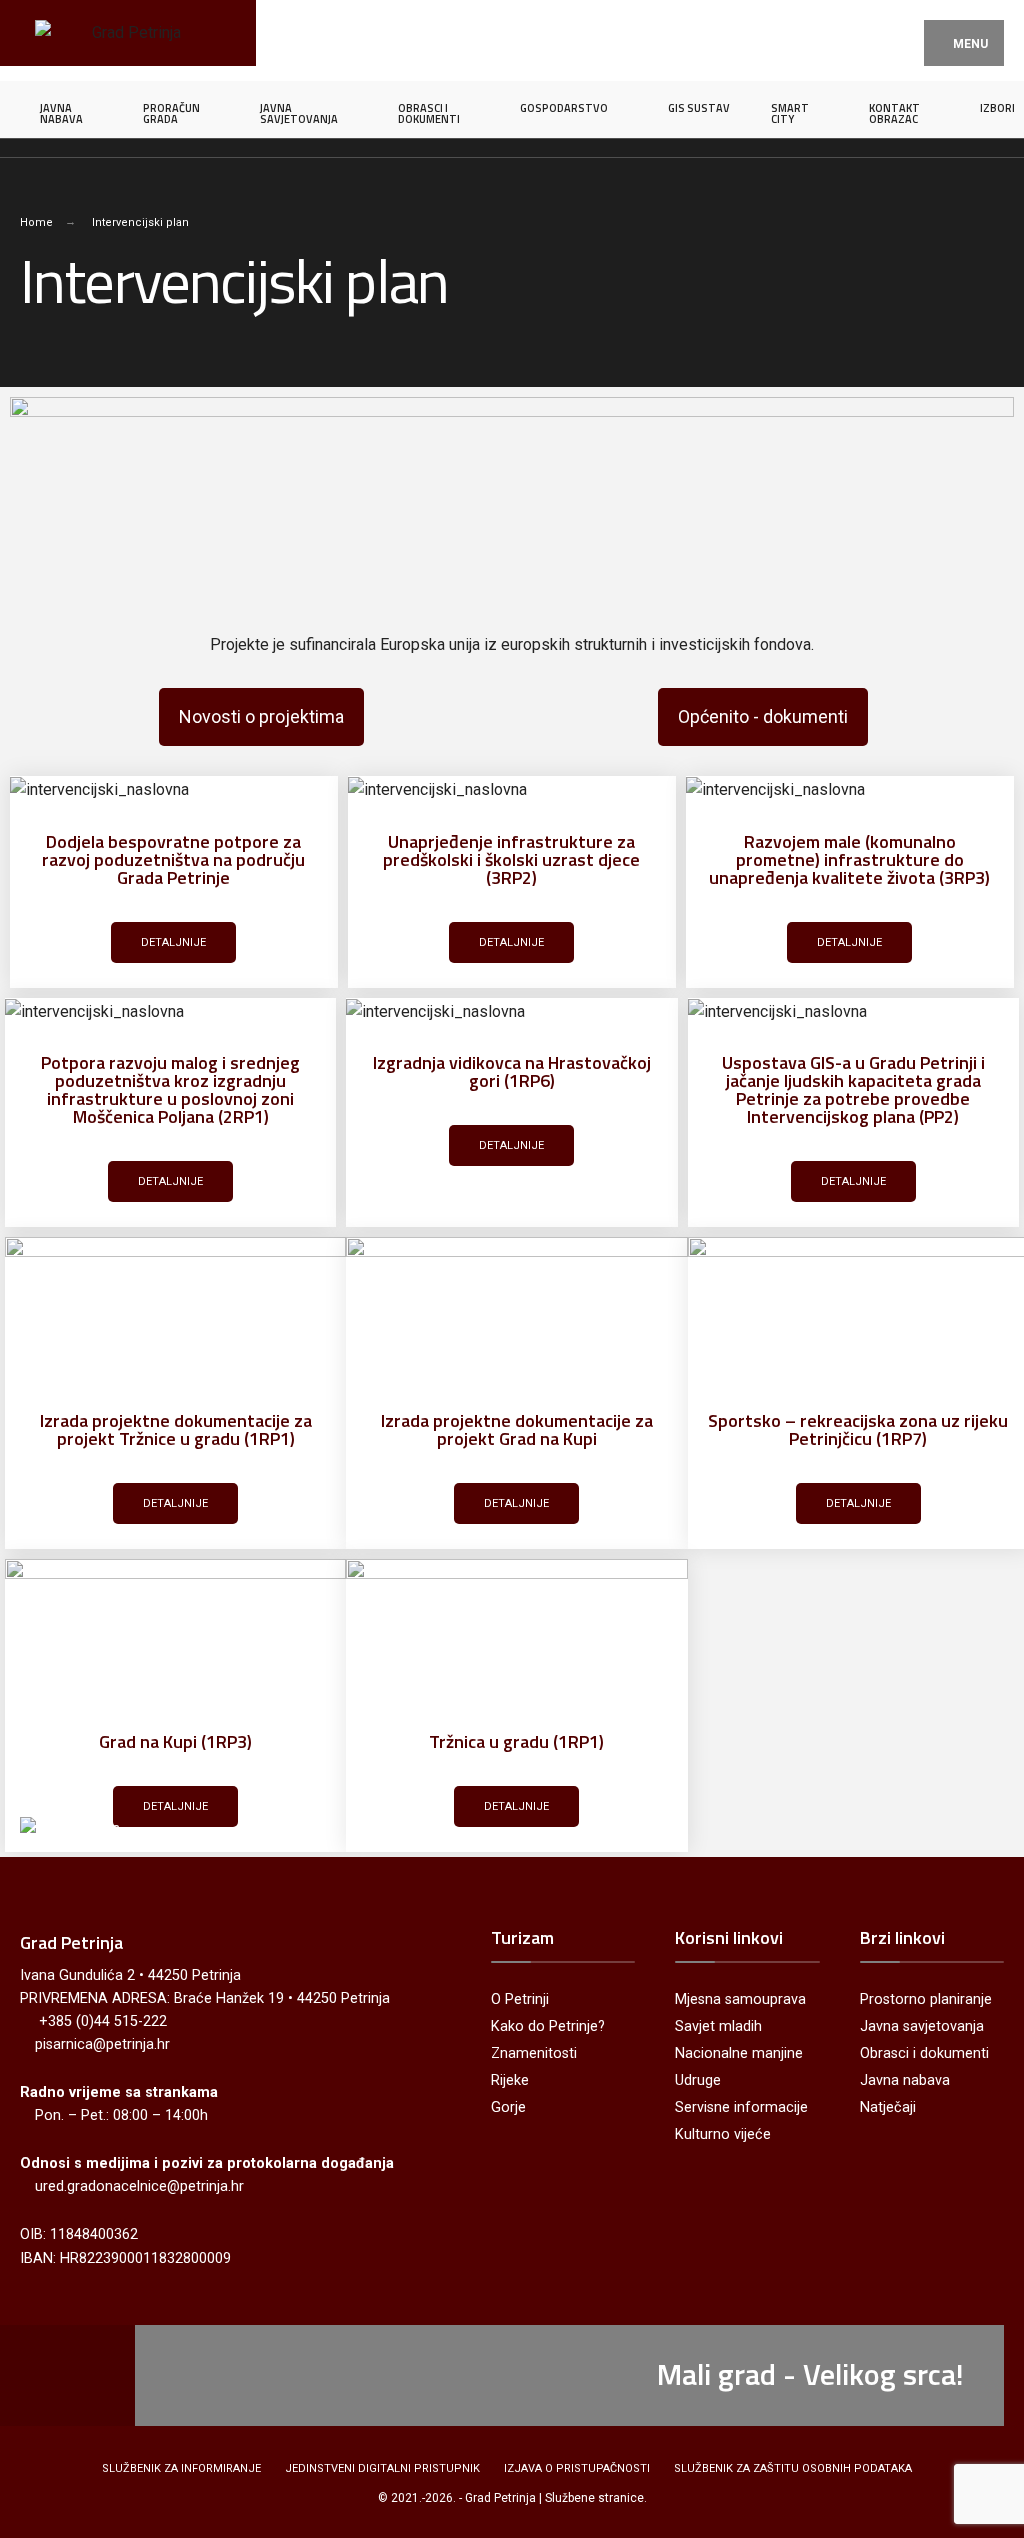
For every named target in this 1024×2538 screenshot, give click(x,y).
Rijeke (510, 2080)
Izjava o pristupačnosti (577, 2468)
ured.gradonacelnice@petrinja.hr (139, 2186)
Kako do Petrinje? (548, 2026)
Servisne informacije (741, 2107)
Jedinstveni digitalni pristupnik (382, 2468)
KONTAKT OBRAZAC (894, 113)
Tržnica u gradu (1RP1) (516, 1741)
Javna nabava (905, 2080)
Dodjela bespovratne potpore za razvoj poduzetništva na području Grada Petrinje (173, 859)
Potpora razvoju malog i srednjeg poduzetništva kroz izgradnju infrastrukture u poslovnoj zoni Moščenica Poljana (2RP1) (170, 1089)
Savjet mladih (718, 2026)
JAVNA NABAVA (61, 113)
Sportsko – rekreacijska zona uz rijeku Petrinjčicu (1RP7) (858, 1429)
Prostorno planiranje (926, 1999)
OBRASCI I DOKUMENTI (429, 113)
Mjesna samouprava (740, 1999)
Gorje (508, 2107)
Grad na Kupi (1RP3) (175, 1741)
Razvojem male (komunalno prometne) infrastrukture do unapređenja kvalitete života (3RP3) (849, 859)
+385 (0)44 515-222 (103, 2021)
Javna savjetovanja (922, 2026)
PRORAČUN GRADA (171, 113)
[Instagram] (77, 2375)
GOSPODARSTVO (564, 108)
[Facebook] (37, 2375)
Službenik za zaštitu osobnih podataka (793, 2468)
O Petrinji (520, 1999)
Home (36, 222)
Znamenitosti (534, 2053)
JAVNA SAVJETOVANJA (299, 113)
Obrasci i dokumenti (924, 2053)
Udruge (698, 2080)
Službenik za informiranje (181, 2468)
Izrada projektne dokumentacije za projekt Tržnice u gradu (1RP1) (176, 1429)
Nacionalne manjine (739, 2053)
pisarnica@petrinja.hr (102, 2044)
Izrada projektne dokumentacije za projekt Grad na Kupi (517, 1429)
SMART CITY (790, 113)
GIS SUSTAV (699, 108)
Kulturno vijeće (723, 2134)
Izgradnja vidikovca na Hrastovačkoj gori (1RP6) (512, 1071)
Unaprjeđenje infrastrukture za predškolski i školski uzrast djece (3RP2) (511, 859)
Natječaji (888, 2107)
